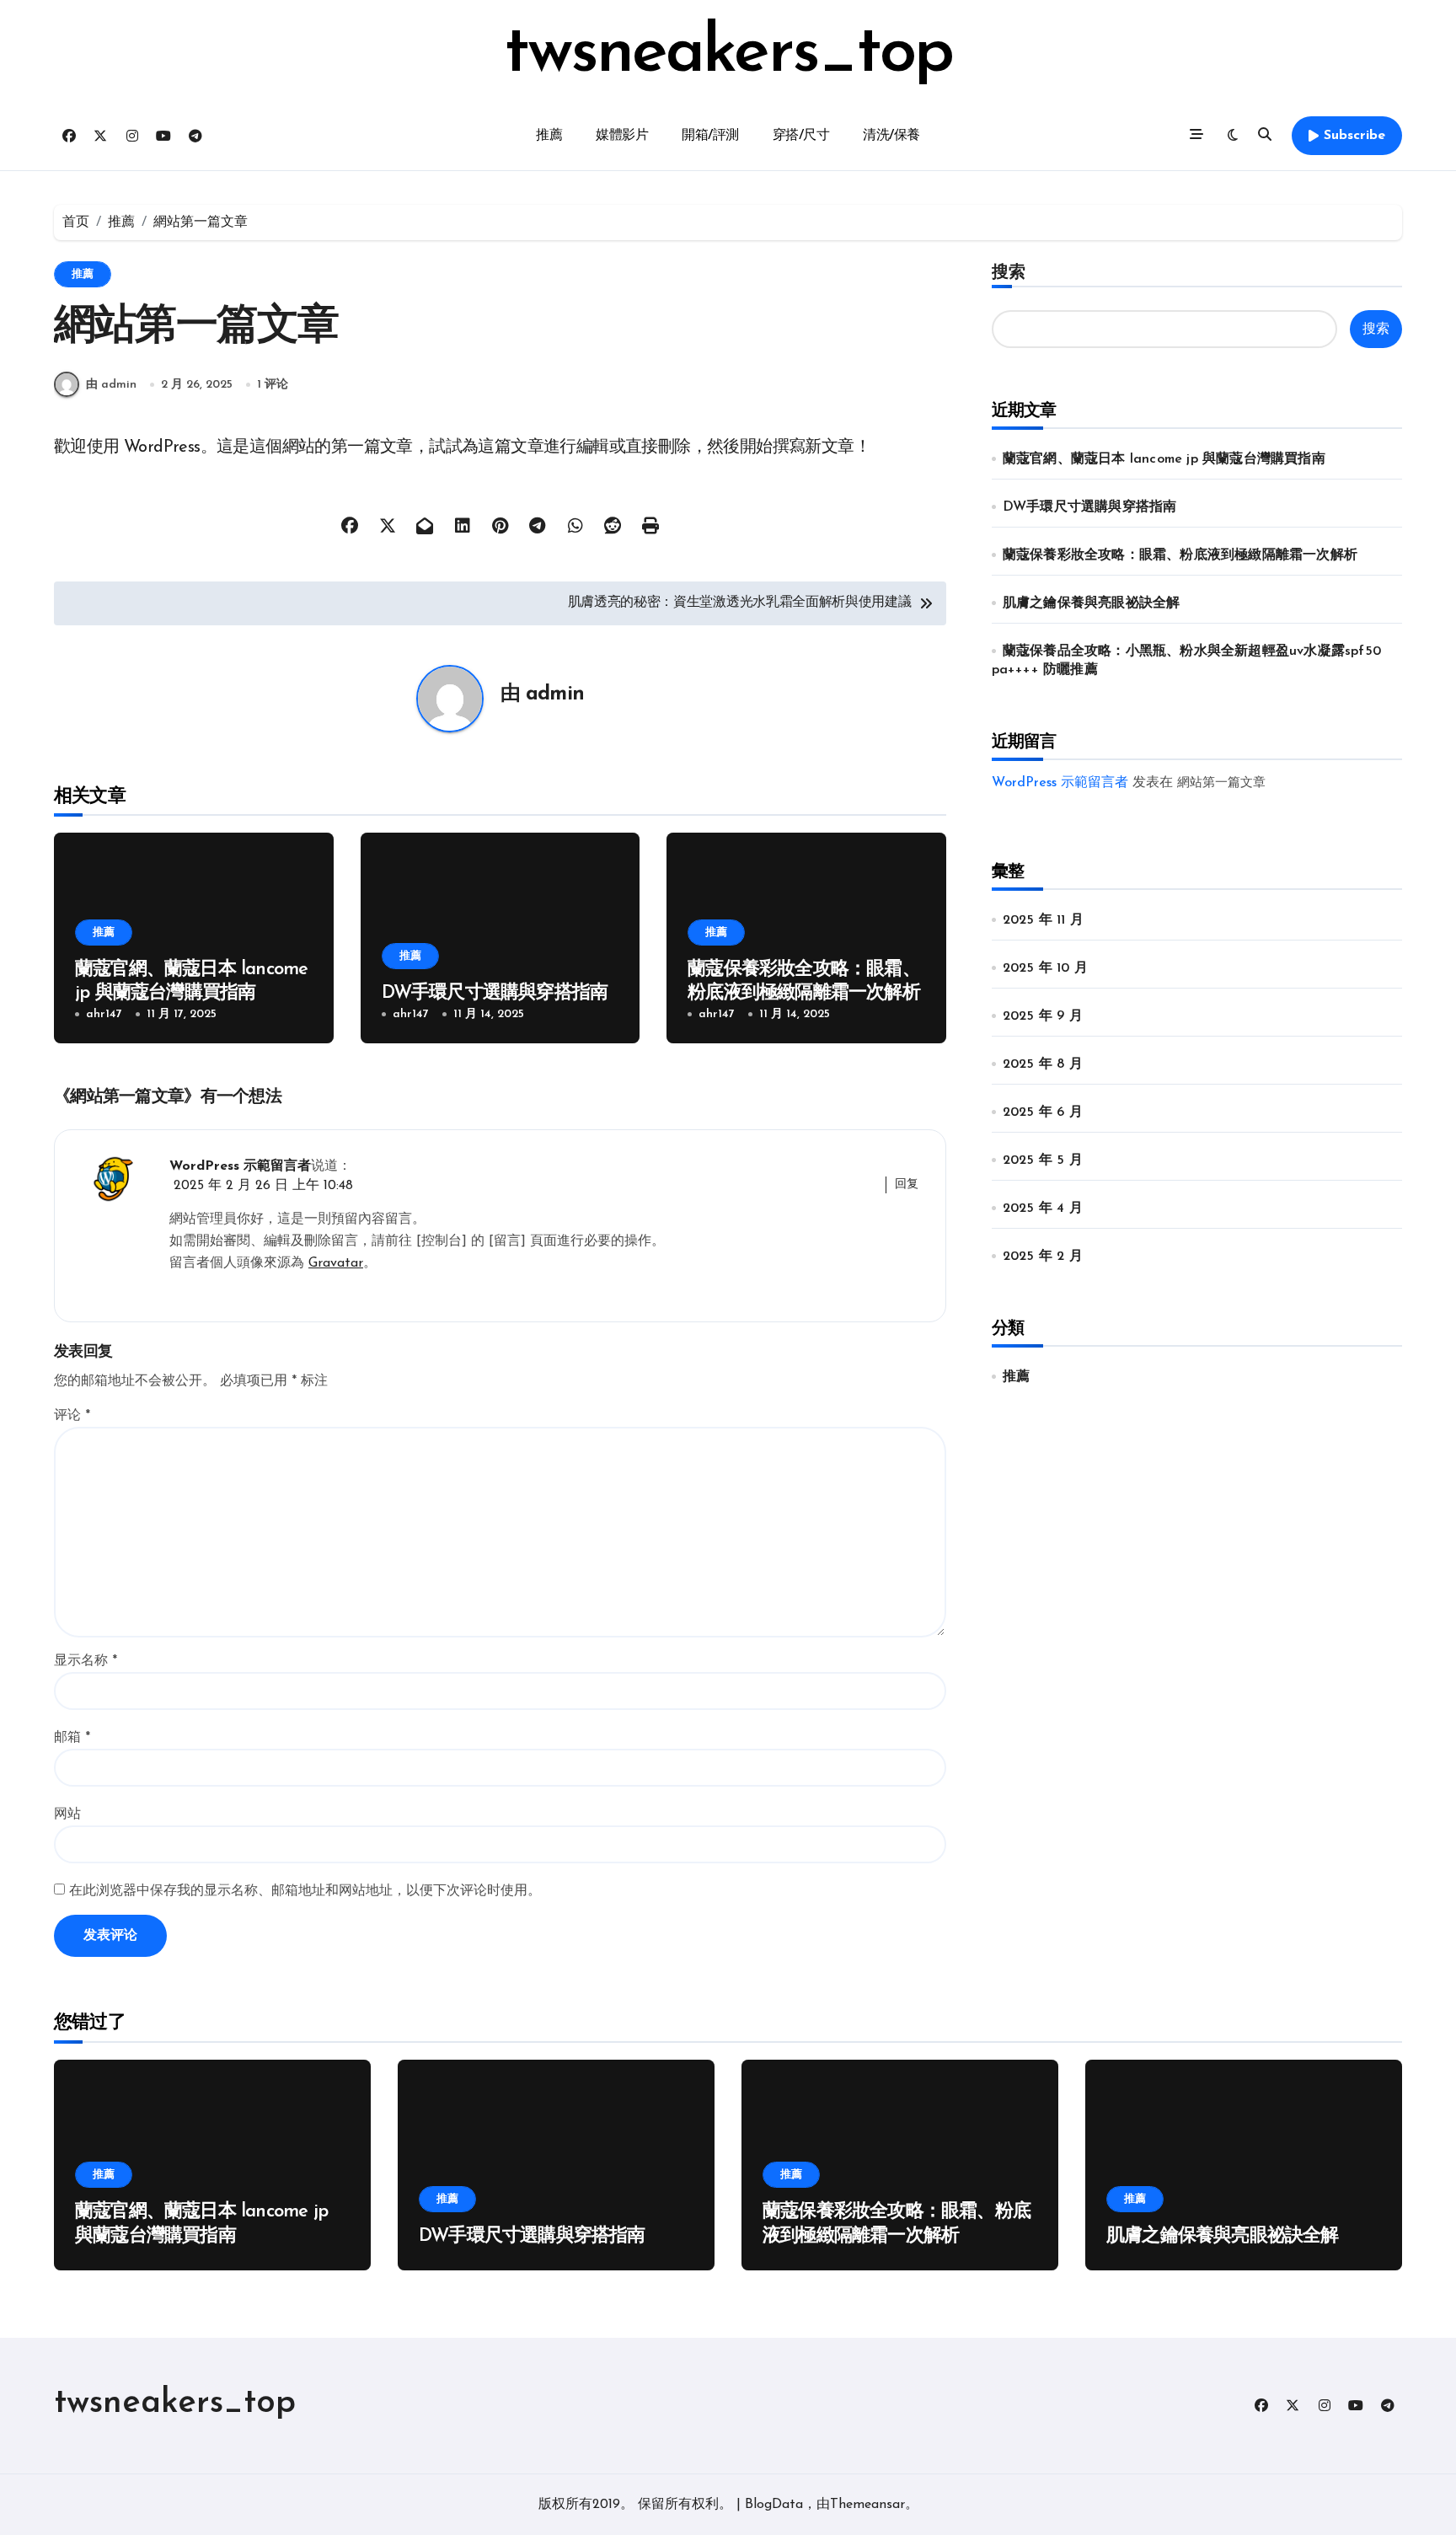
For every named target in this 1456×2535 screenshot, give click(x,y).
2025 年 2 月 (1043, 1257)
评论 (72, 1416)
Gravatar (336, 1263)
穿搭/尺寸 (801, 136)
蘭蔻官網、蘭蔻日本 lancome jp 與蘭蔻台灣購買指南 (1164, 459)
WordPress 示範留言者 (240, 1166)
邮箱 (72, 1738)
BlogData (774, 2505)
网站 (67, 1814)
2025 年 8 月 (1043, 1064)
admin (555, 694)
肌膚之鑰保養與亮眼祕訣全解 (1092, 603)
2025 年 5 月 (1043, 1160)
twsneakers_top (728, 54)
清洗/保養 (891, 136)
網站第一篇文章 (1221, 783)
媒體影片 (622, 136)
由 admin (111, 385)
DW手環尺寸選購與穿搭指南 (495, 993)
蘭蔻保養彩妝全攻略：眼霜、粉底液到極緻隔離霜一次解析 (1180, 555)
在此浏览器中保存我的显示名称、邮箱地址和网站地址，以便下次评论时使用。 (305, 1891)
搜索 (1009, 273)
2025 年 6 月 (1043, 1112)
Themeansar (867, 2505)
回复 (907, 1184)
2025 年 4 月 (1043, 1209)
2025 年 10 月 (1045, 968)
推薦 (549, 136)
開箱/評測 (710, 136)
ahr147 (104, 1014)
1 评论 (273, 385)
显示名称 (86, 1661)
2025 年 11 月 (1043, 920)
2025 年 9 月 (1043, 1016)
